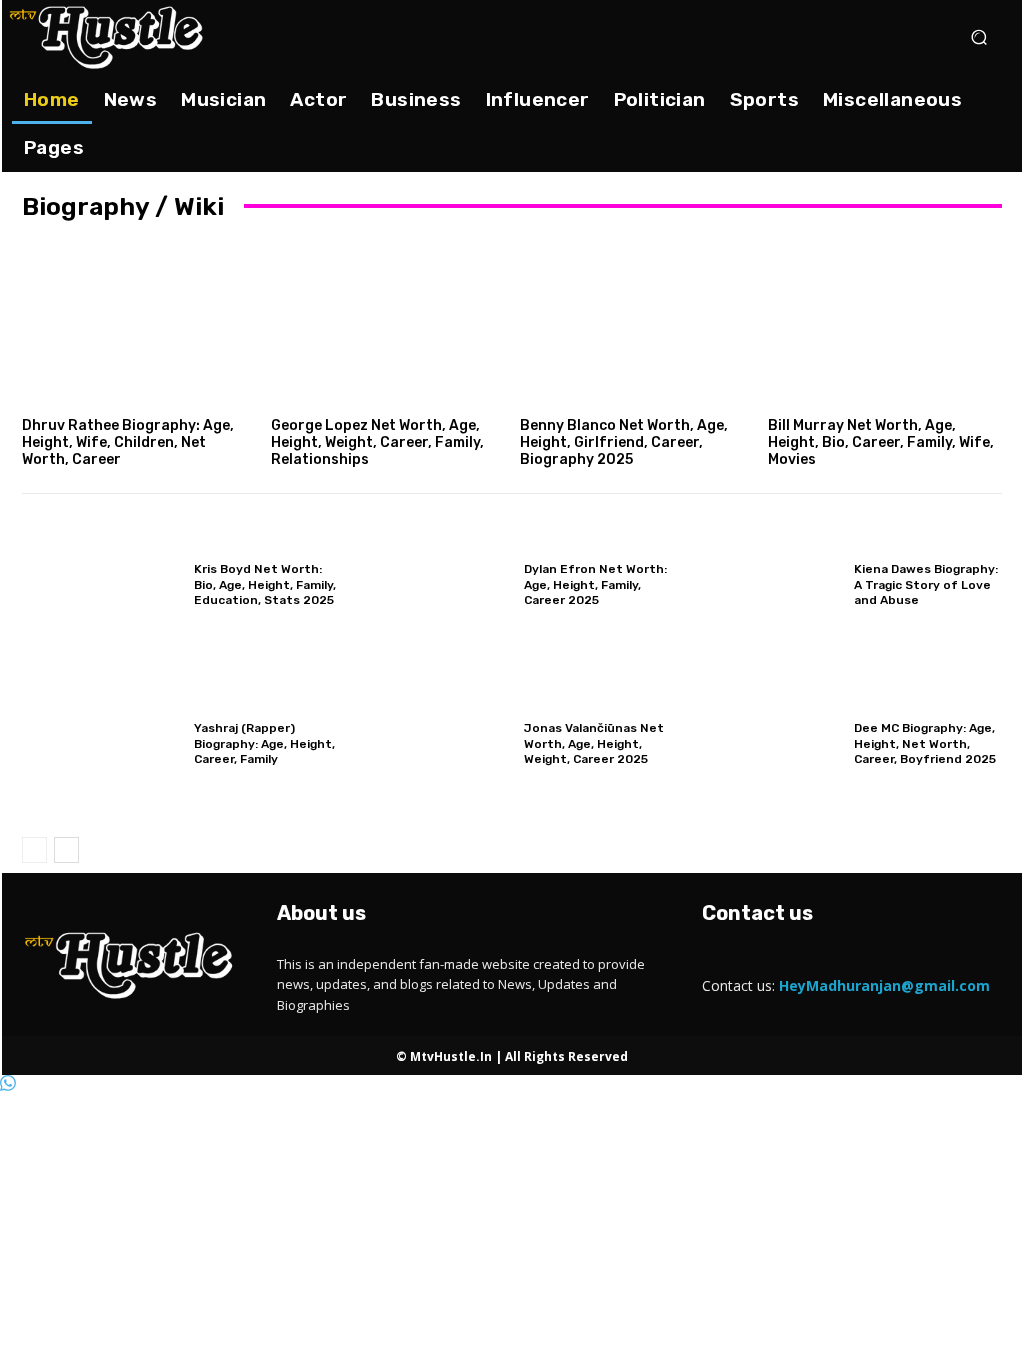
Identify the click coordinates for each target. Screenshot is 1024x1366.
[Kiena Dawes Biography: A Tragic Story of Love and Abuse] (762, 586)
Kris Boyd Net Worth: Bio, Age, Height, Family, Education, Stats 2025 (265, 584)
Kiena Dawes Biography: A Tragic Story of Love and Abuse (926, 584)
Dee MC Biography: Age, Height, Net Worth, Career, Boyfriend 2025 (925, 743)
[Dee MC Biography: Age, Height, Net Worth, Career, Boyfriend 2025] (762, 745)
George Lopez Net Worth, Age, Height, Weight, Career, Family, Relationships (377, 442)
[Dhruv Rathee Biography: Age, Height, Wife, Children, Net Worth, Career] (139, 323)
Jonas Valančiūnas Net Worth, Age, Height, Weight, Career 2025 (594, 743)
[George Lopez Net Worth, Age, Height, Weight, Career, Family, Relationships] (388, 323)
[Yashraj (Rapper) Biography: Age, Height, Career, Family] (102, 745)
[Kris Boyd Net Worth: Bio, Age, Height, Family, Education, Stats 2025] (102, 586)
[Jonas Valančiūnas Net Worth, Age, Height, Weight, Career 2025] (432, 745)
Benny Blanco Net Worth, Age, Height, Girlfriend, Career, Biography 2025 (624, 442)
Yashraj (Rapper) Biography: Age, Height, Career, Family (264, 743)
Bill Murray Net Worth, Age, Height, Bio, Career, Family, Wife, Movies (881, 442)
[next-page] (66, 850)
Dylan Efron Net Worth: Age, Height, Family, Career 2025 (595, 584)
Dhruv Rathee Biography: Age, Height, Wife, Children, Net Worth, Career (128, 442)
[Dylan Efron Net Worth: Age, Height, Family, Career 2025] (432, 586)
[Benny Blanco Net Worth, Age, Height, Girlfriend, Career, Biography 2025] (637, 323)
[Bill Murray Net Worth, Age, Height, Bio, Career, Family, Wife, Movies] (885, 323)
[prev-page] (34, 850)
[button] (978, 37)
